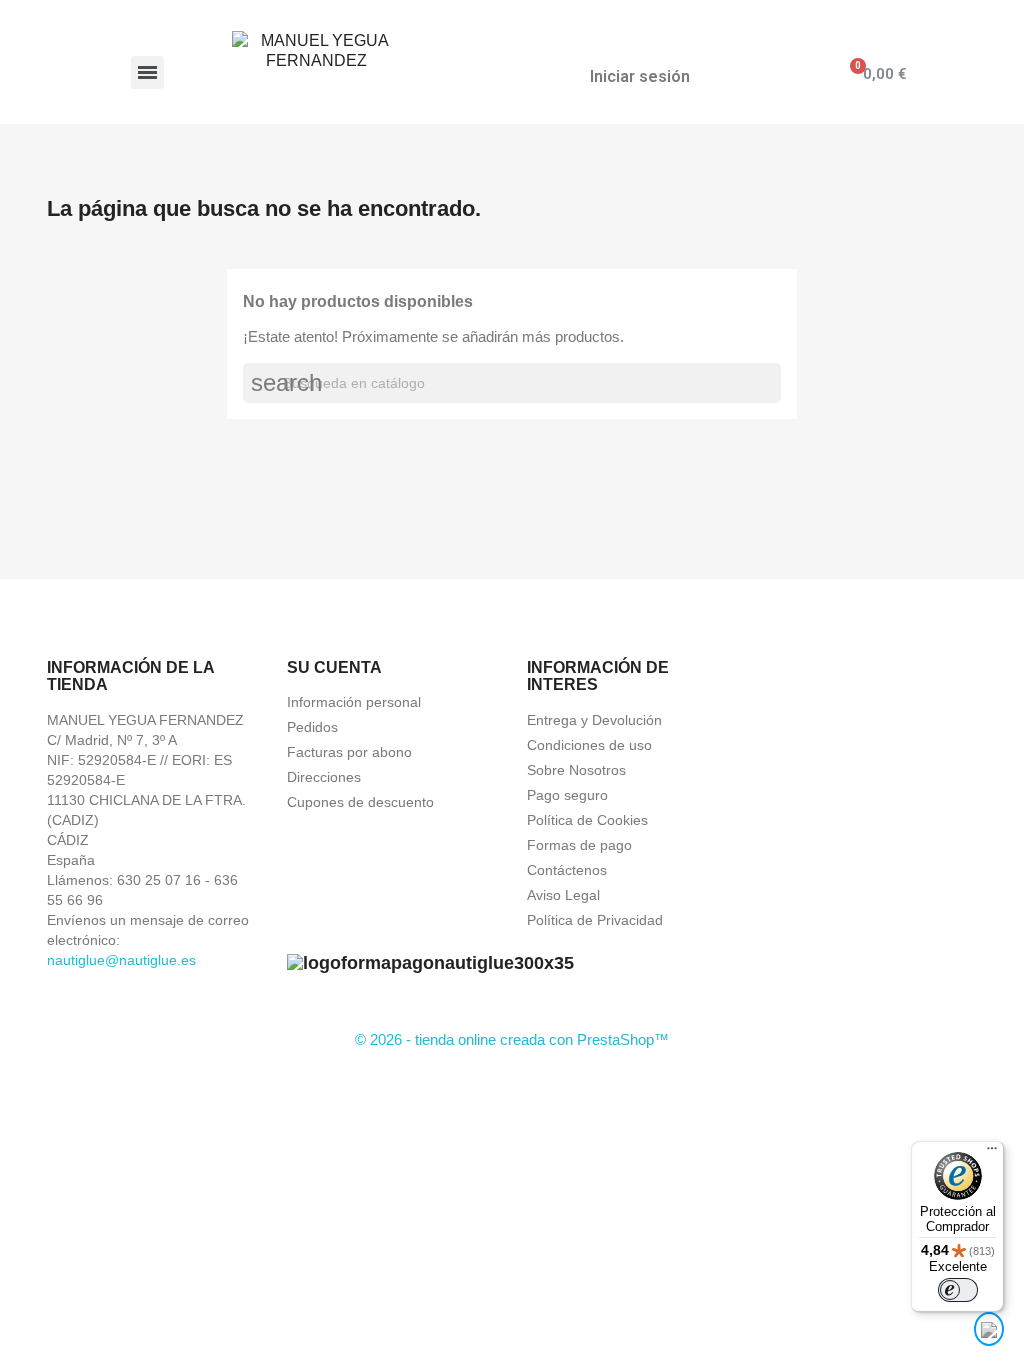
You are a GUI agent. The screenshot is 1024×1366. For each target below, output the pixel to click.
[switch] (958, 1290)
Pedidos (312, 727)
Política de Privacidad (595, 920)
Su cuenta (334, 667)
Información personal (354, 702)
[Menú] (992, 1153)
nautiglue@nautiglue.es (121, 960)
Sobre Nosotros (576, 770)
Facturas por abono (349, 752)
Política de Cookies (587, 820)
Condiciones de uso (589, 745)
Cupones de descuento (360, 802)
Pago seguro (567, 795)
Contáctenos (567, 870)
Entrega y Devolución (594, 720)
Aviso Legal (563, 895)
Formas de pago (579, 845)
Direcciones (324, 777)
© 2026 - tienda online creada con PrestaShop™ (512, 1039)
